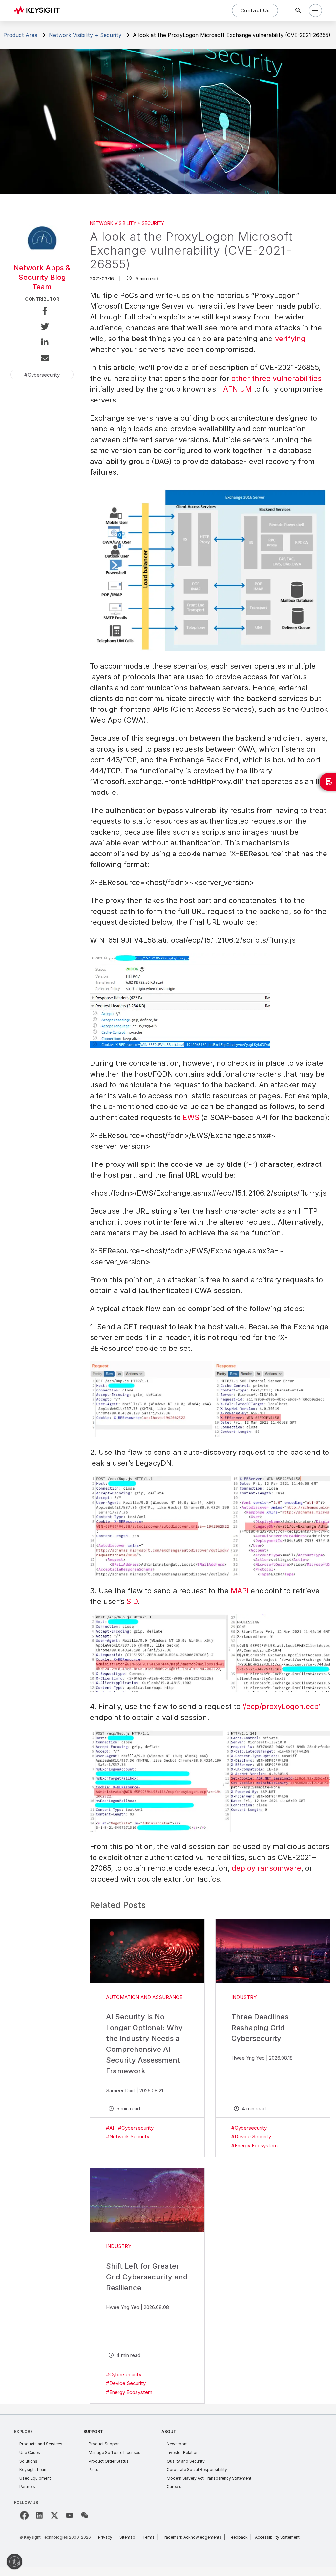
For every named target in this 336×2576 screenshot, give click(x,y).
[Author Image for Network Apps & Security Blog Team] (42, 253)
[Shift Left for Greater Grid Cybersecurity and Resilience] (147, 2200)
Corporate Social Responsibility (197, 2470)
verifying (290, 339)
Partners (27, 2487)
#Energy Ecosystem (254, 2145)
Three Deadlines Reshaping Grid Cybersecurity (260, 2028)
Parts (94, 2470)
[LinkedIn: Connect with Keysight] (39, 2515)
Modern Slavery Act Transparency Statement (209, 2478)
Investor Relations (184, 2452)
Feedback (238, 2537)
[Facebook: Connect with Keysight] (24, 2515)
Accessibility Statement (277, 2537)
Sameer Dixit (121, 2090)
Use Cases (30, 2452)
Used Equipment (35, 2478)
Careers (174, 2487)
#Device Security (251, 2137)
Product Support (104, 2444)
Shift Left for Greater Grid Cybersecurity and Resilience (147, 2277)
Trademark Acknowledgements (192, 2537)
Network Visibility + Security (85, 35)
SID (132, 1601)
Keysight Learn (33, 2470)
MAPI (240, 1591)
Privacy (105, 2537)
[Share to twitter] (42, 328)
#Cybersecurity (136, 2128)
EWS (191, 1117)
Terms (148, 2537)
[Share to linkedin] (42, 343)
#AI (110, 2128)
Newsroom (177, 2444)
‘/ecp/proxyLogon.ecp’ (281, 1706)
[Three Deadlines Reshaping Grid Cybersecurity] (273, 1951)
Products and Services (41, 2444)
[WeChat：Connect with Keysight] (85, 2515)
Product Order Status (109, 2461)
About (169, 2432)
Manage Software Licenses (115, 2452)
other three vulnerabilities (276, 378)
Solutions (28, 2461)
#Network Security (128, 2137)
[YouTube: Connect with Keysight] (70, 2515)
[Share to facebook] (42, 312)
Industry (244, 1997)
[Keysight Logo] (39, 10)
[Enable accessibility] (14, 2562)
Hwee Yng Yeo (248, 2058)
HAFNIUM (235, 389)
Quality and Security (186, 2461)
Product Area (20, 35)
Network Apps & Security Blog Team (42, 277)
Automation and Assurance (144, 1997)
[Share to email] (42, 359)
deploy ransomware (266, 1868)
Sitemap (127, 2537)
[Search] (298, 10)
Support (93, 2432)
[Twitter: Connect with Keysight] (54, 2515)
